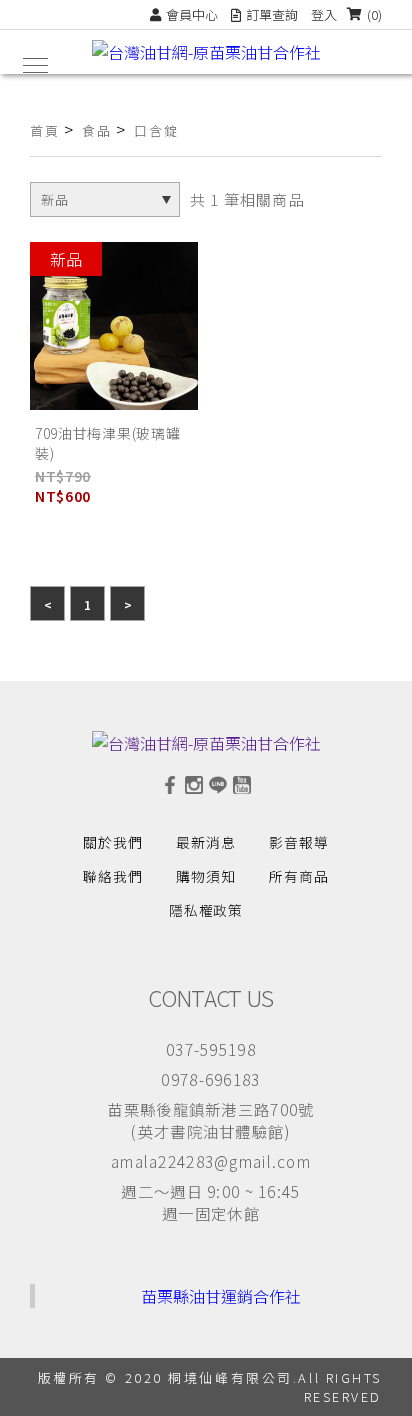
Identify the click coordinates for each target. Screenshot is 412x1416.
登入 (324, 14)
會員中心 (192, 14)
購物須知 (206, 876)
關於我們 (113, 842)
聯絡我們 (113, 876)
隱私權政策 (206, 910)
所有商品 (299, 876)
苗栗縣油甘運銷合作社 (221, 1296)
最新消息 (206, 842)
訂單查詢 (272, 14)
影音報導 (299, 842)
